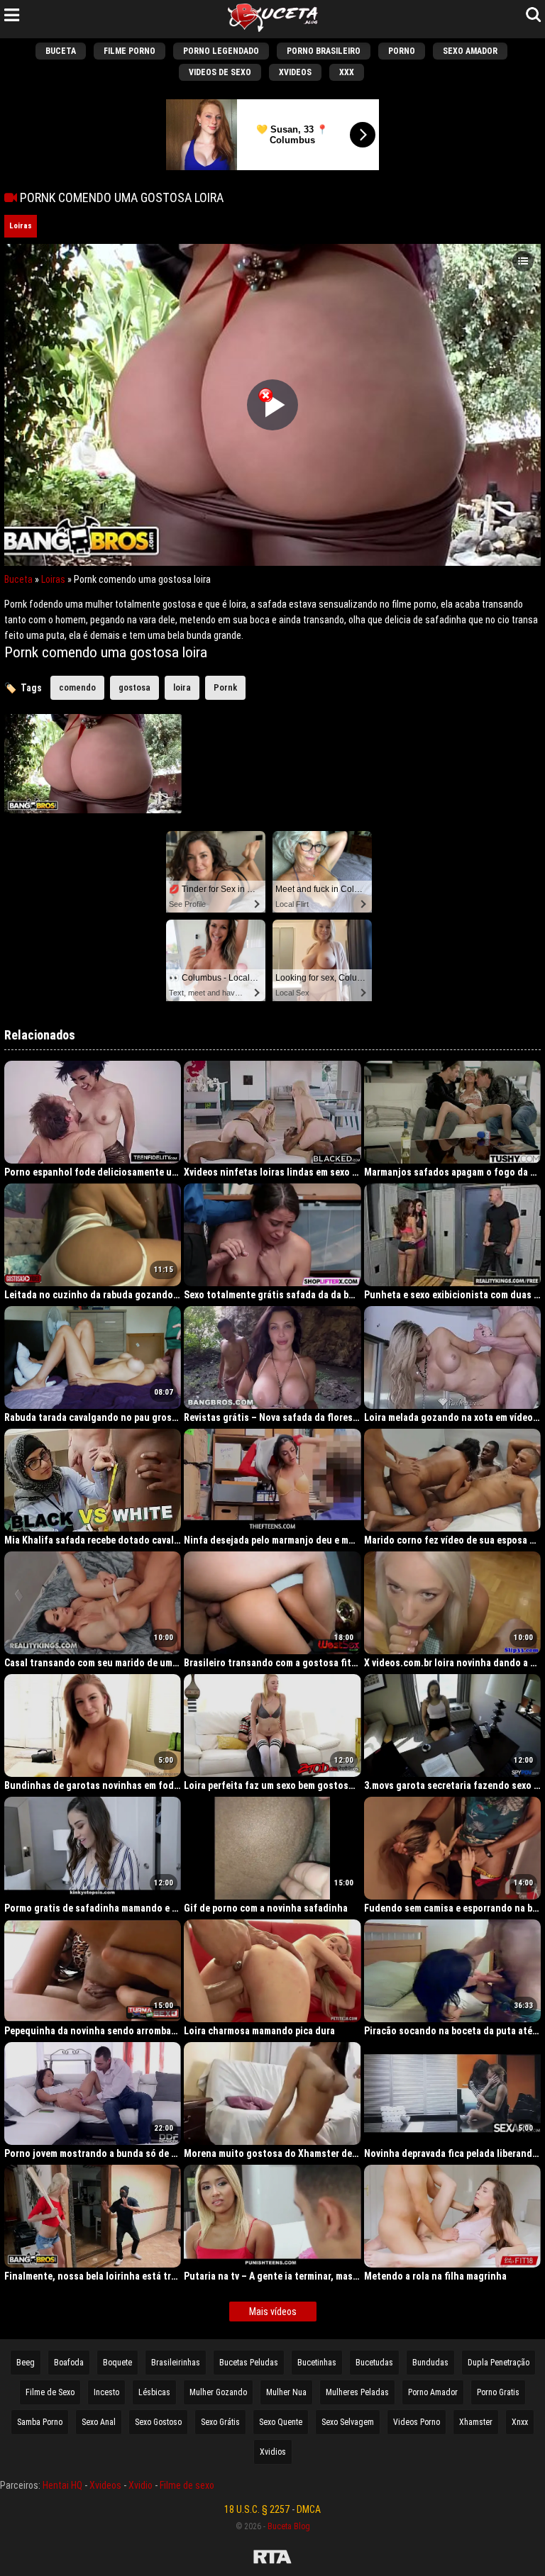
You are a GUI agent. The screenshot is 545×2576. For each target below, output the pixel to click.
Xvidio (141, 2485)
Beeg (26, 2363)
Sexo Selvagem (348, 2422)
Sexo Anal (99, 2422)
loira (182, 687)
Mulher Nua (286, 2392)
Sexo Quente (281, 2422)
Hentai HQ (62, 2485)
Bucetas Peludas (249, 2363)
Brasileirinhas (176, 2363)
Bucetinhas (317, 2363)
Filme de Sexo (50, 2392)
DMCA (309, 2509)
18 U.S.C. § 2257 (257, 2509)
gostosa (134, 687)
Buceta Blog (289, 2526)
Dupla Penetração (499, 2363)
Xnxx (520, 2422)
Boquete (117, 2363)
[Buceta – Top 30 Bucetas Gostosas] (273, 19)
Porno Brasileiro (324, 51)
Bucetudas (374, 2363)
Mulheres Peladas (357, 2392)
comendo (77, 687)
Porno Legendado (221, 51)
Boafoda (69, 2363)
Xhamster (476, 2422)
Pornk (225, 687)
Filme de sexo (187, 2485)
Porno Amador (433, 2392)
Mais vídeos (273, 2312)
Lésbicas (154, 2392)
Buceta (61, 51)
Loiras (21, 226)
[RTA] (272, 2559)
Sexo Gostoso (158, 2422)
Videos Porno (417, 2422)
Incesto (106, 2392)
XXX (347, 72)
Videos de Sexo (220, 72)
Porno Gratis (498, 2392)
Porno (402, 51)
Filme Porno (130, 51)
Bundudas (430, 2363)
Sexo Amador (470, 51)
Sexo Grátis (220, 2422)
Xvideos (295, 72)
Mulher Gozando (218, 2392)
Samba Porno (40, 2422)
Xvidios (273, 2452)
